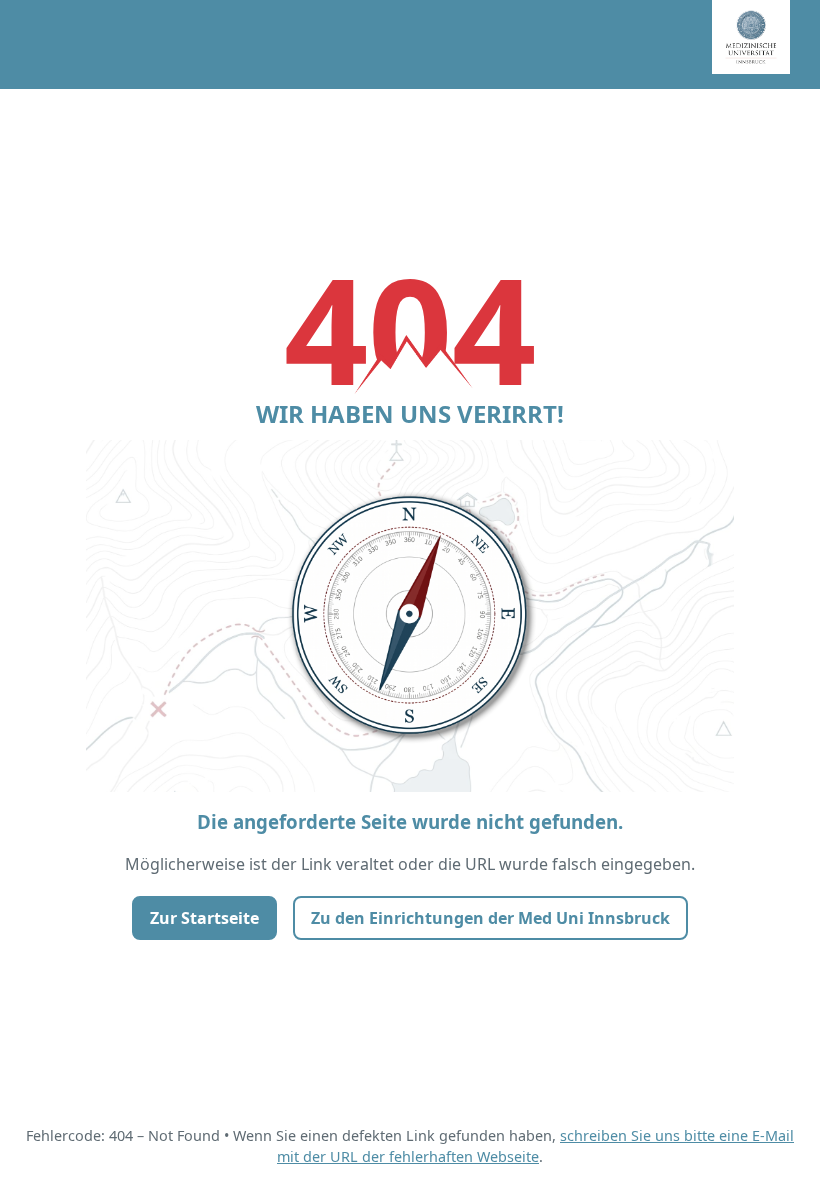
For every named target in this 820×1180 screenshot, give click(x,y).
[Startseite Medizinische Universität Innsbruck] (766, 44)
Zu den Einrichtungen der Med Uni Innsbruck (490, 918)
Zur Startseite (204, 918)
